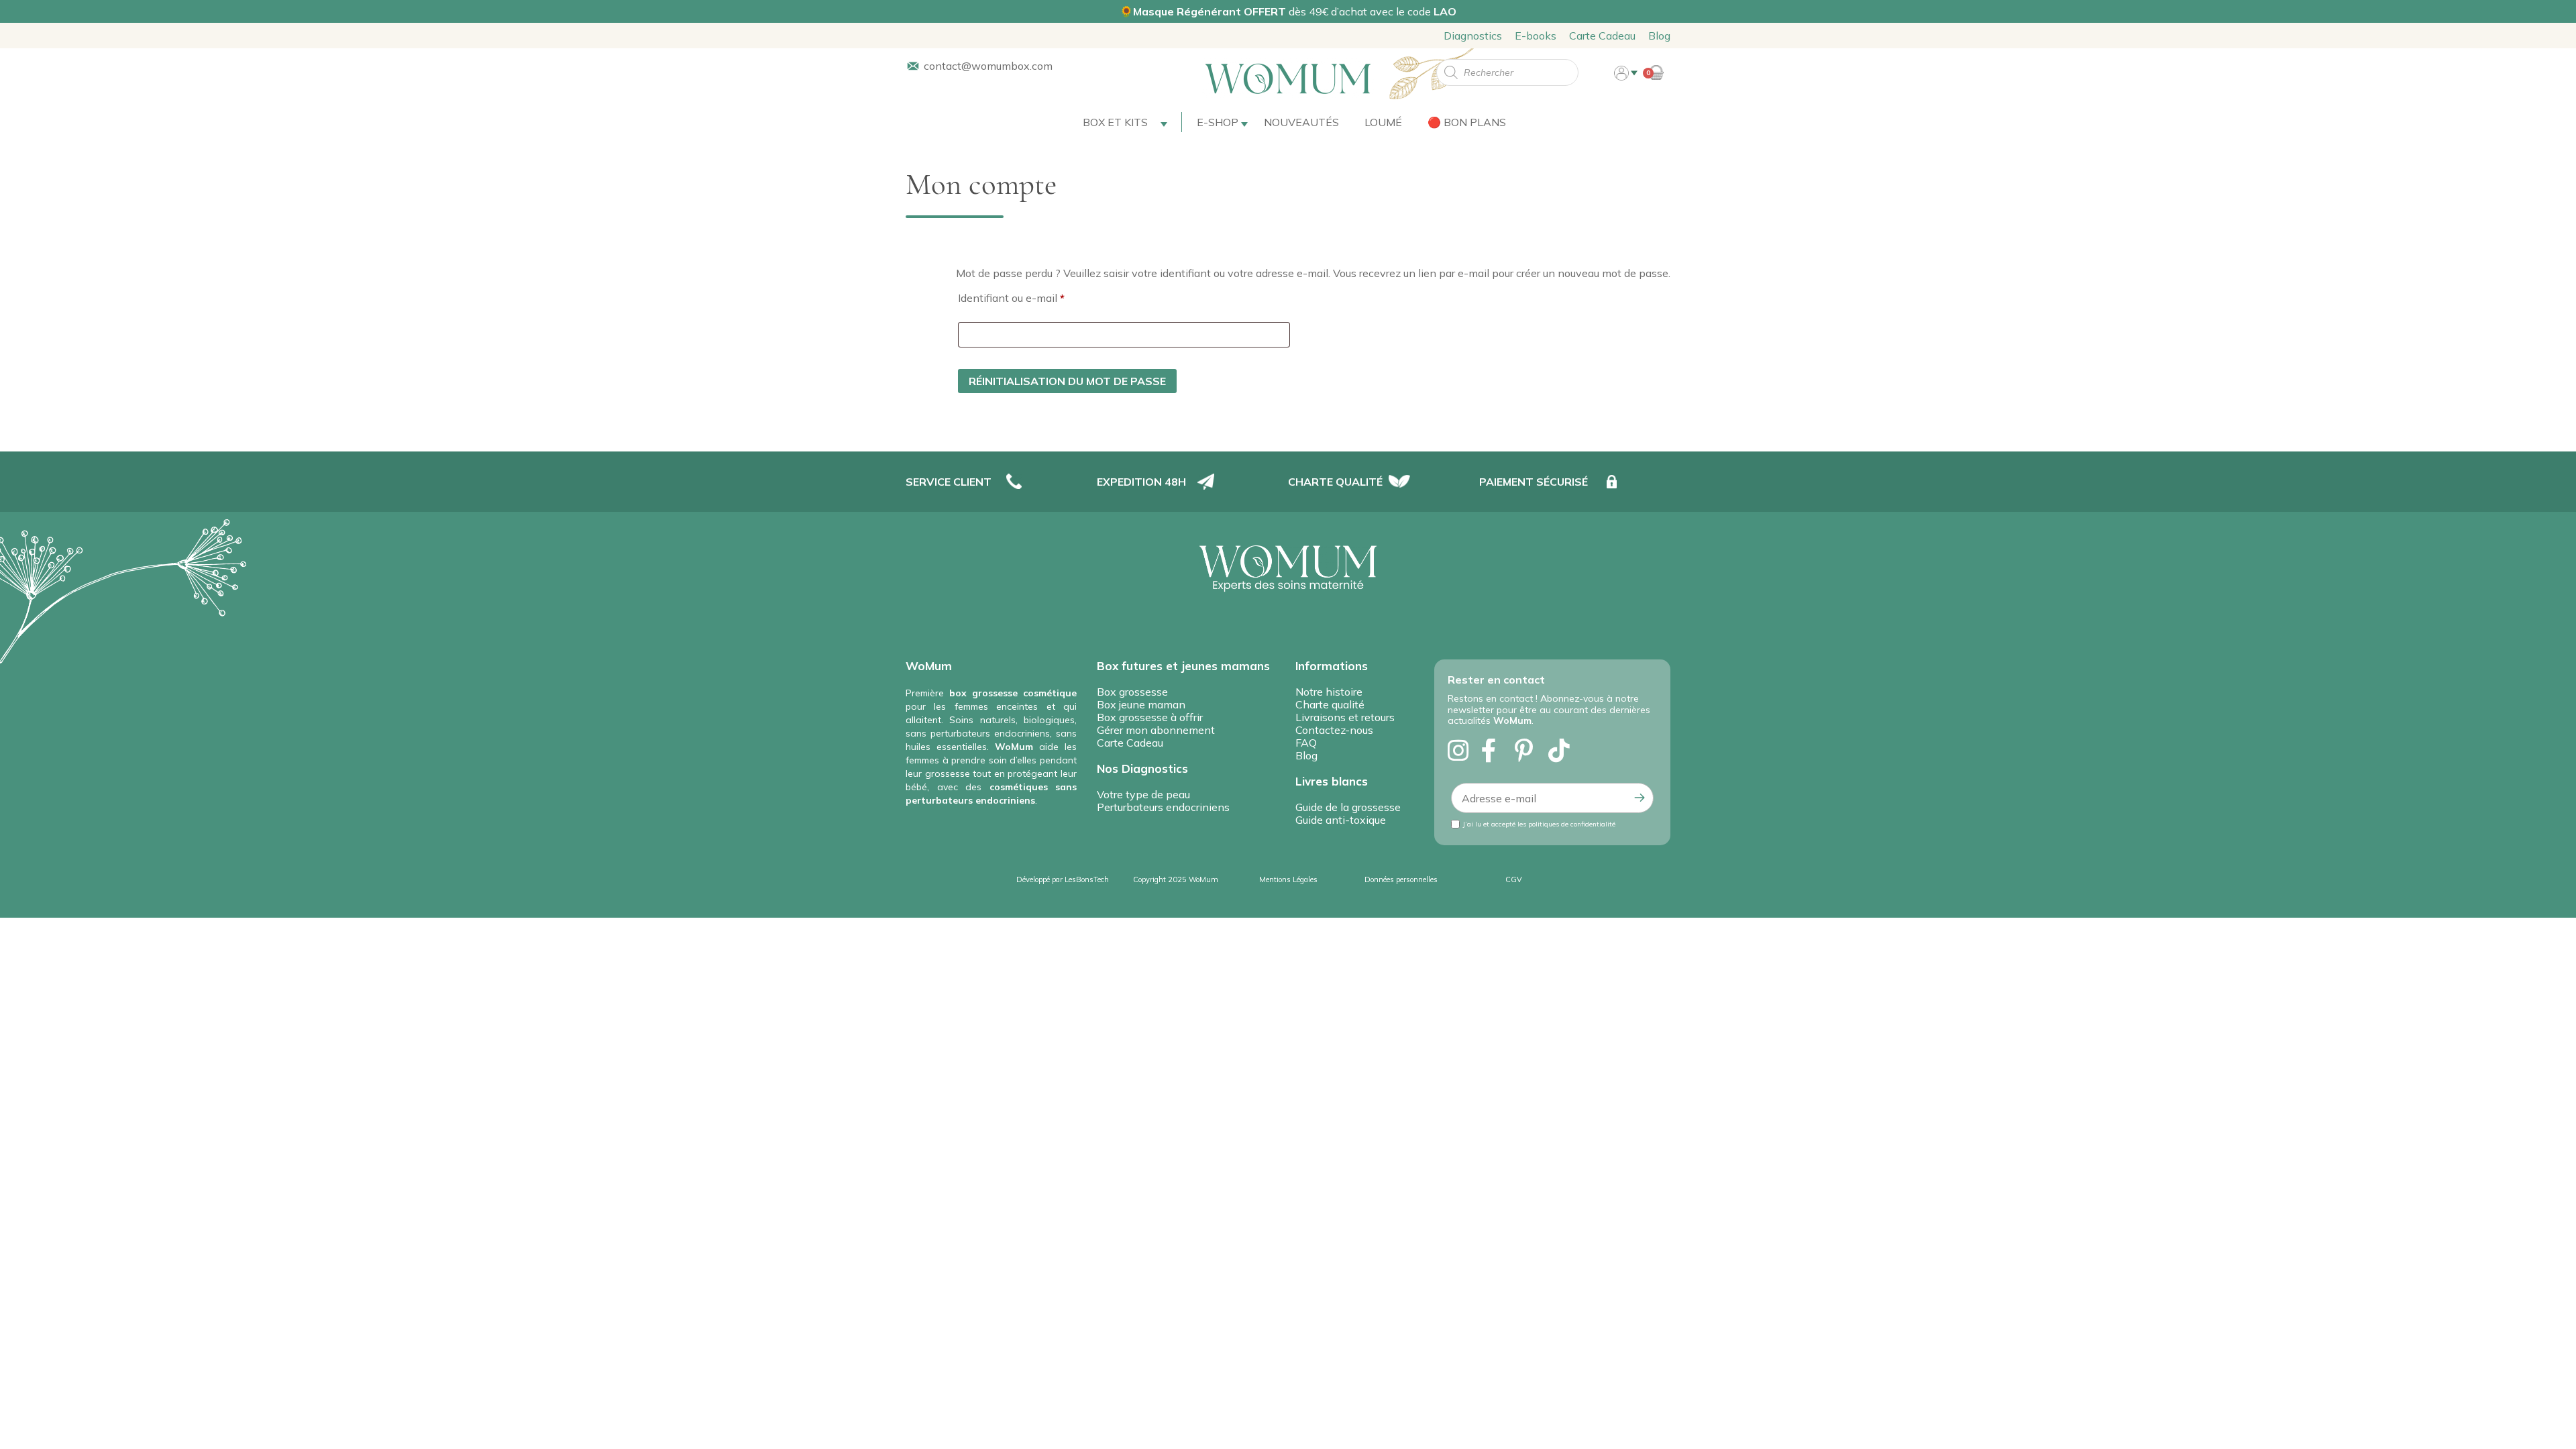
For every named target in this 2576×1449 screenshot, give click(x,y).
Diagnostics (1473, 36)
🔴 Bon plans (1467, 122)
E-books (1536, 36)
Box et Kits (1115, 122)
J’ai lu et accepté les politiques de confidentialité (1539, 824)
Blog (1659, 36)
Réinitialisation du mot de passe (1067, 381)
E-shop (1218, 122)
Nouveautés (1301, 122)
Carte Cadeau (1602, 36)
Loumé (1383, 122)
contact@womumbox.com (988, 66)
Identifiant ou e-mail (1038, 296)
